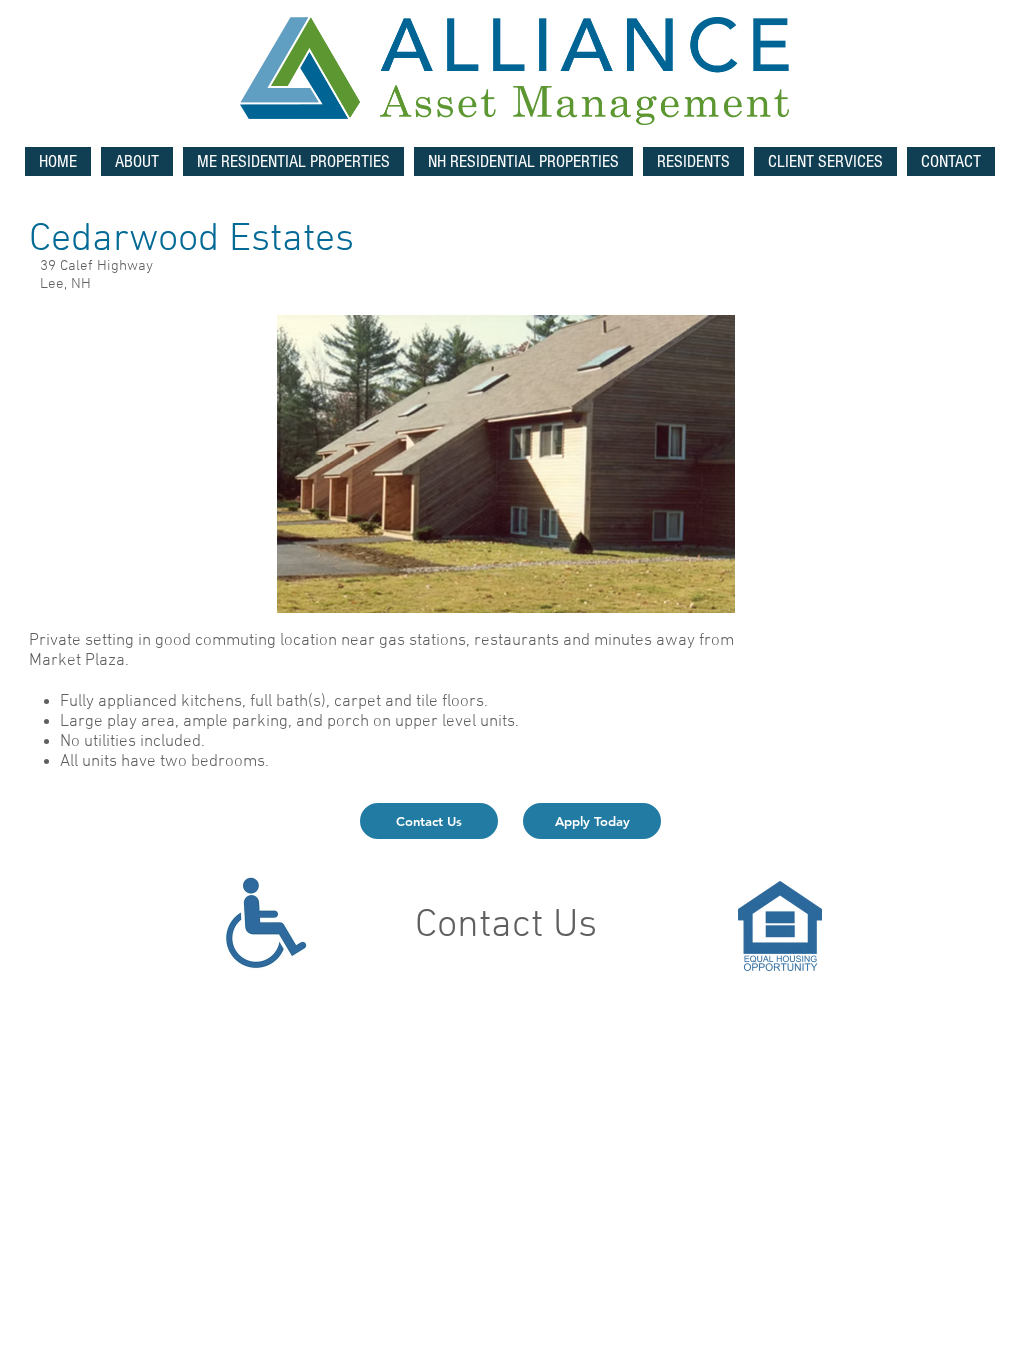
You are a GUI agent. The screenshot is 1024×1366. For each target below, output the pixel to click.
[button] (293, 161)
